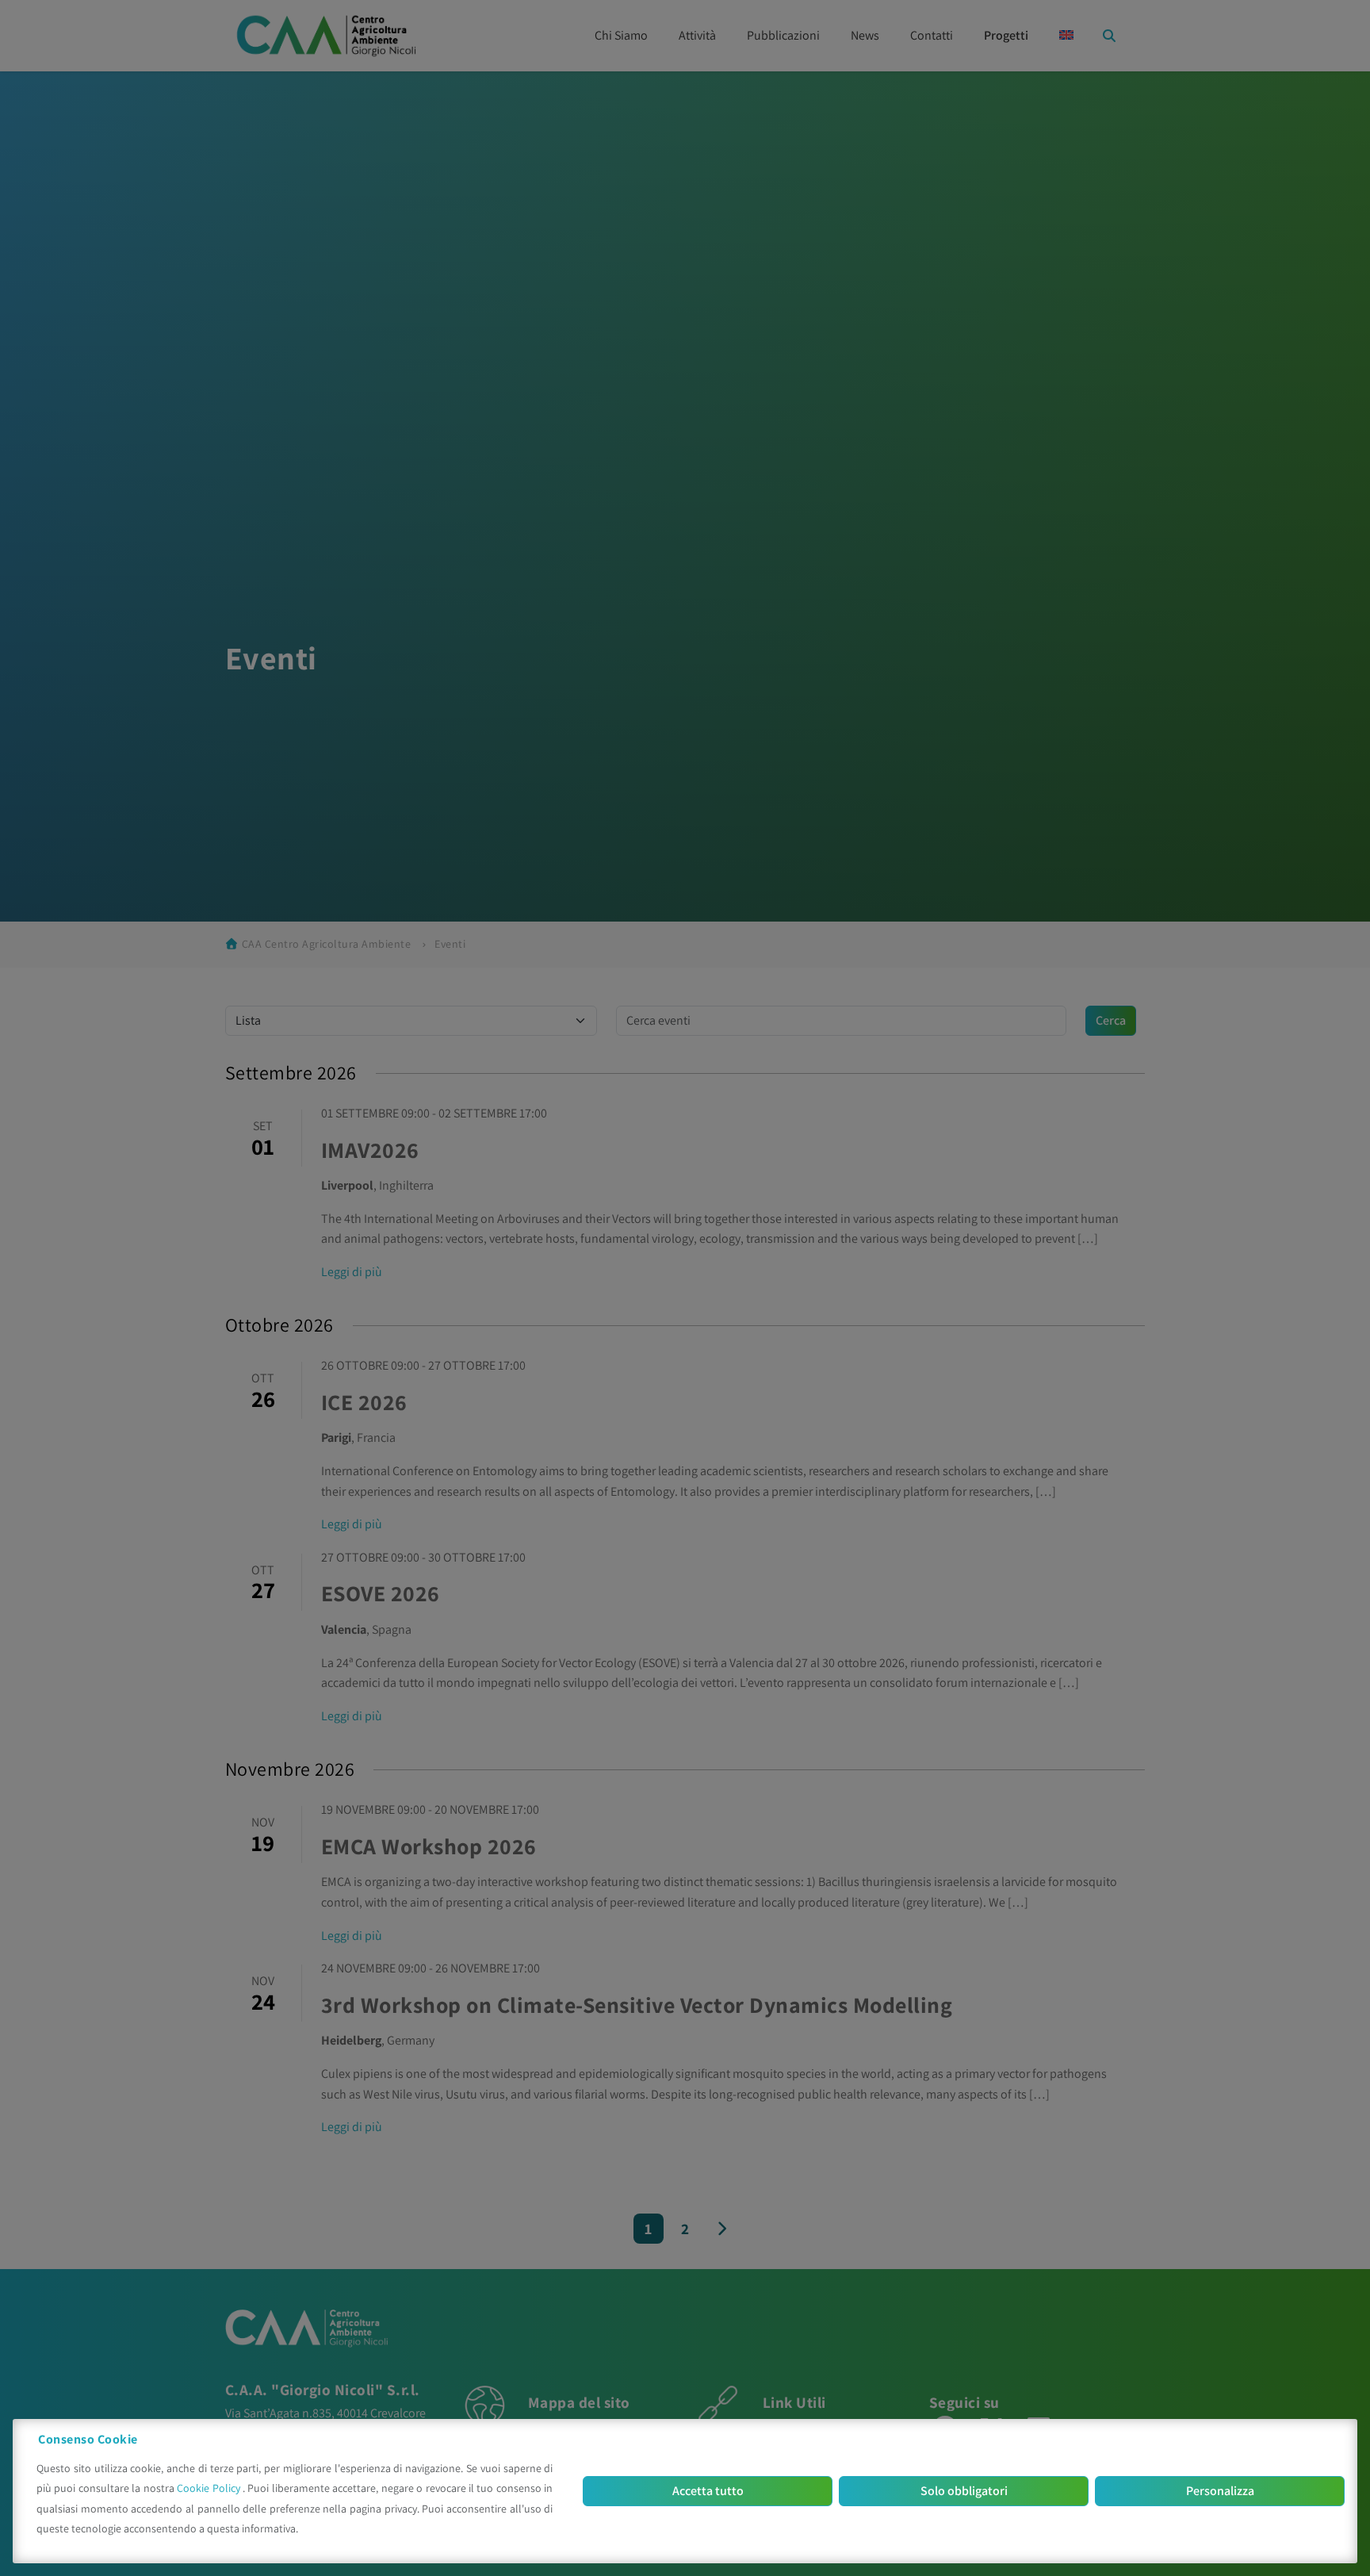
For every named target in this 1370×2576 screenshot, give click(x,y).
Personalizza (1220, 2491)
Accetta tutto (708, 2491)
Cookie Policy (210, 2488)
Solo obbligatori (964, 2491)
